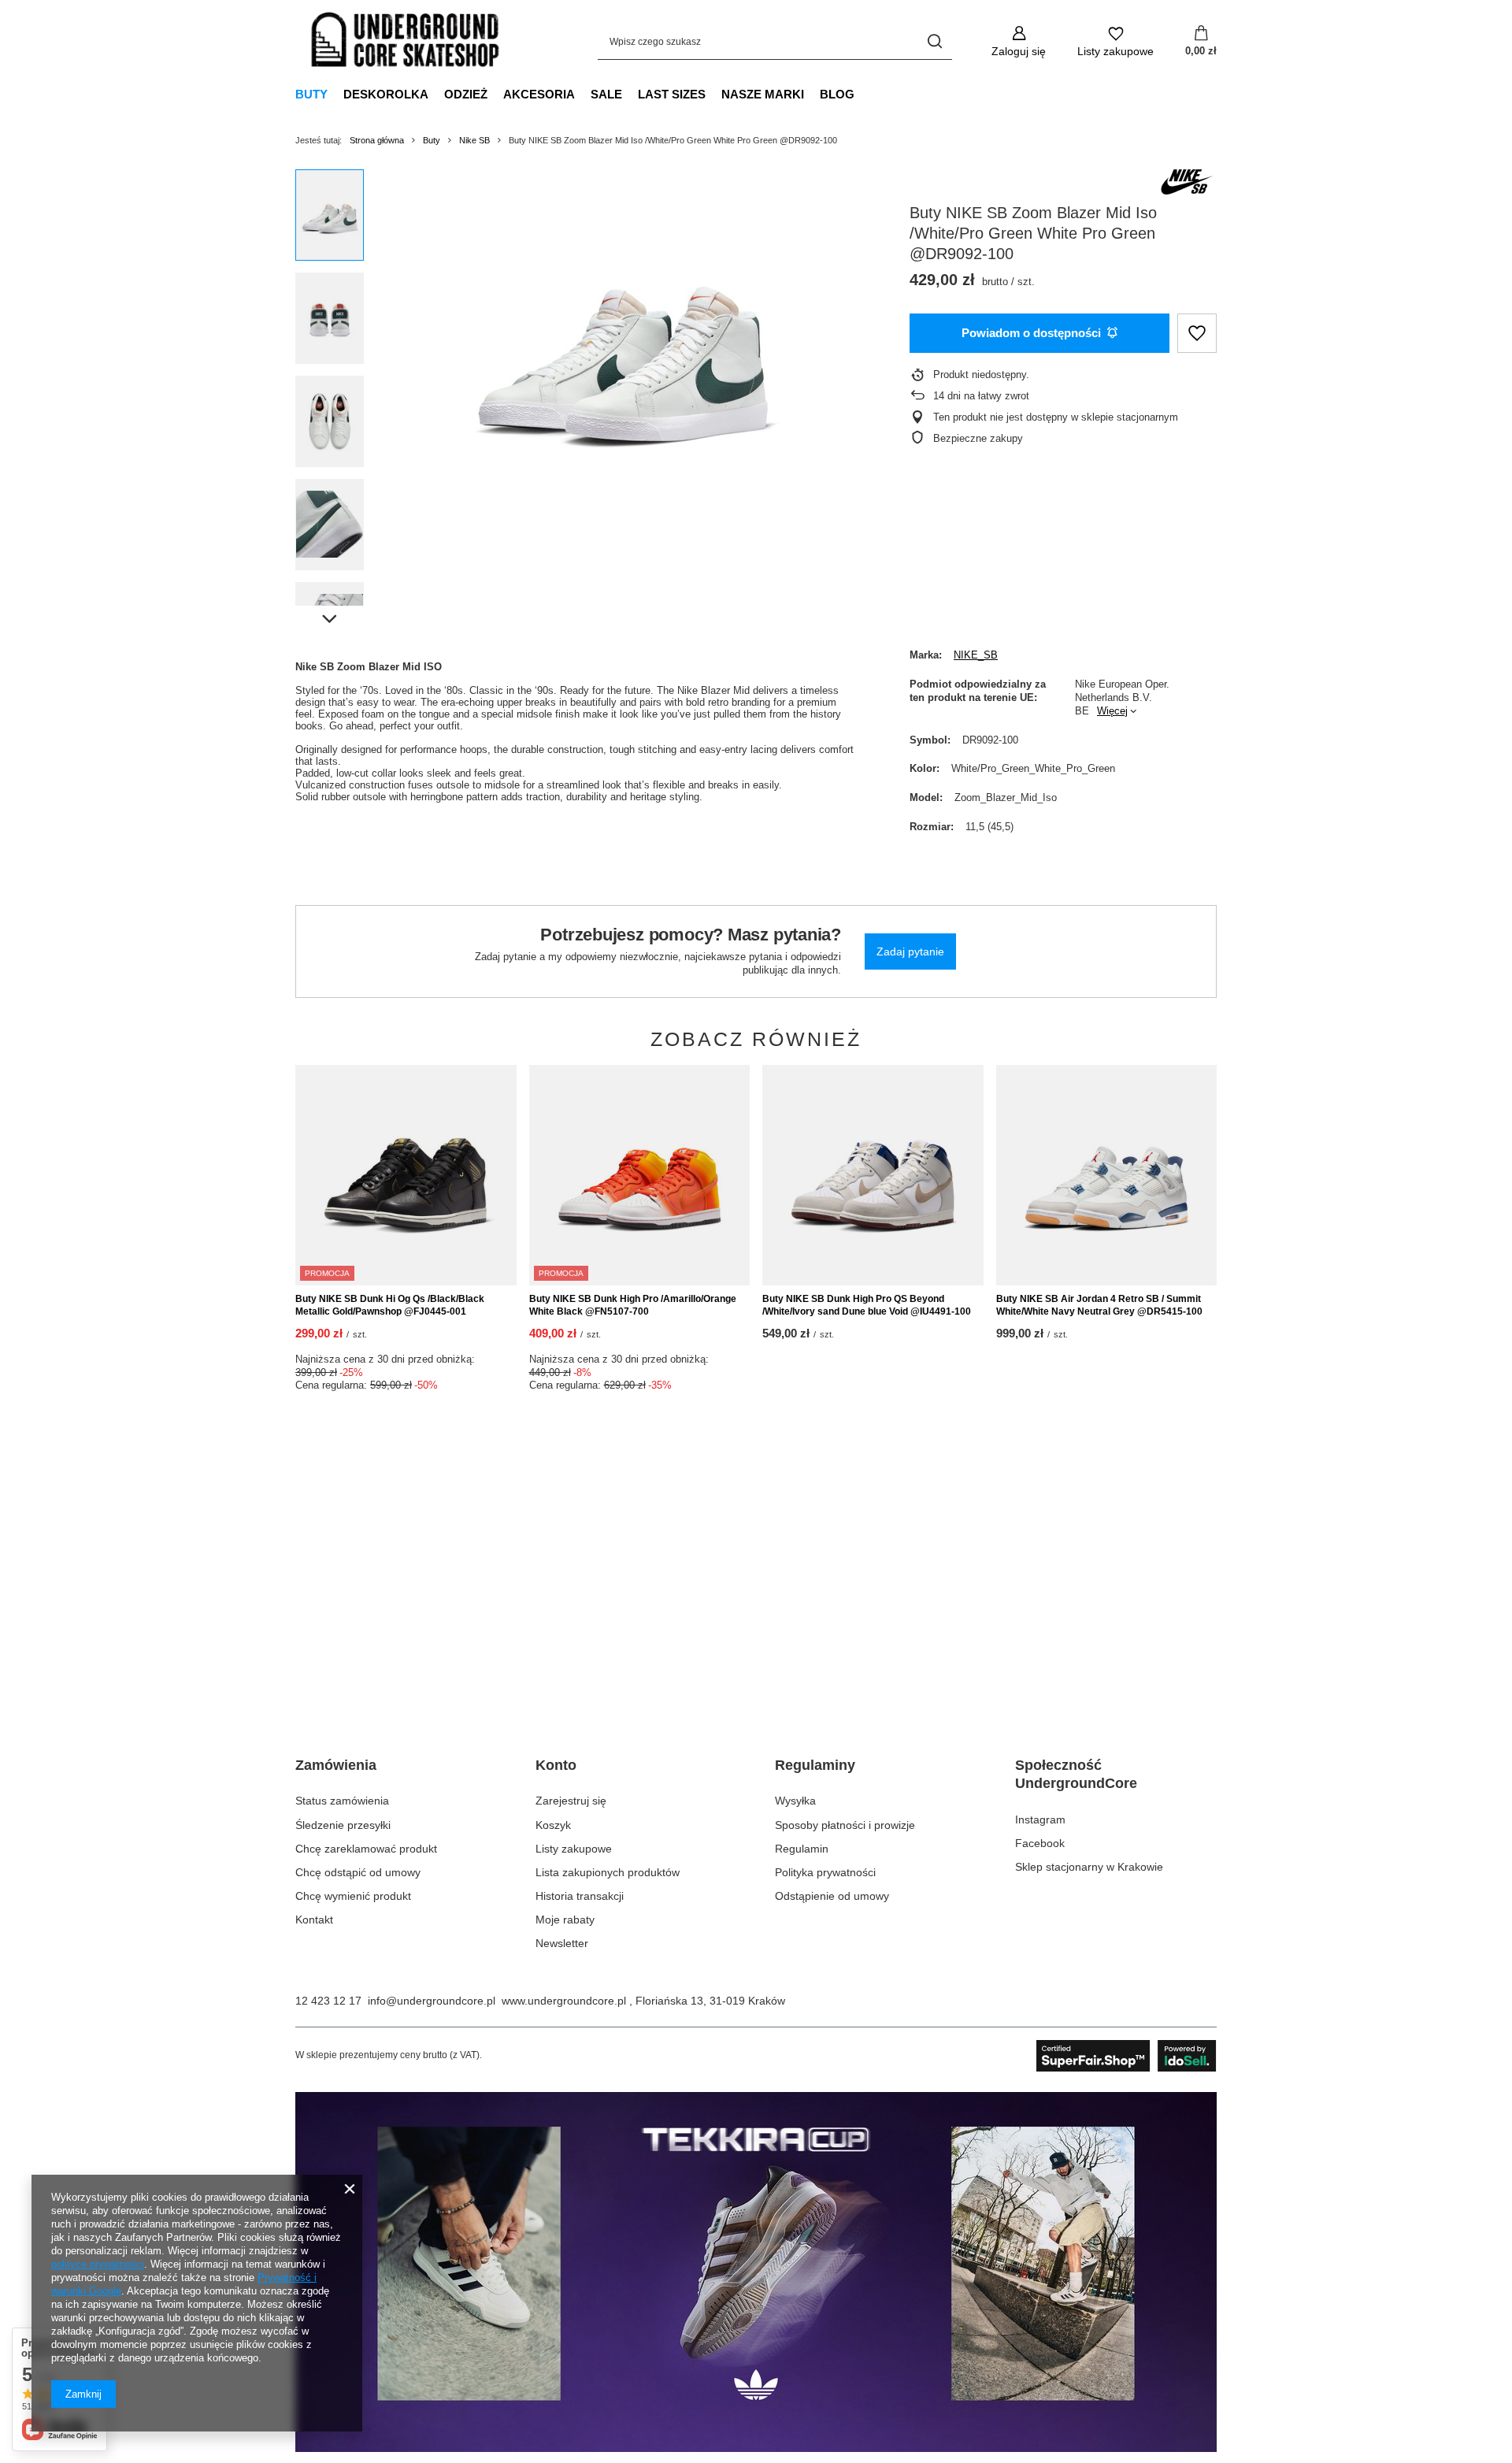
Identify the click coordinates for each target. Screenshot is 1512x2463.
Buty (311, 94)
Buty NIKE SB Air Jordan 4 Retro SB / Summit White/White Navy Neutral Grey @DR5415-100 (1099, 1305)
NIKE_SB (976, 655)
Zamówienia (336, 1765)
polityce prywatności (98, 2264)
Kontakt (314, 1920)
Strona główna (377, 140)
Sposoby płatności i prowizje (845, 1825)
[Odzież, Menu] (495, 94)
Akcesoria (539, 94)
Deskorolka (386, 94)
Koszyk (553, 1825)
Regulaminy (815, 1765)
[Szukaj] (934, 41)
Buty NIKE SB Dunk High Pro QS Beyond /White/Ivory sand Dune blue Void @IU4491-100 (867, 1305)
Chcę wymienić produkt (353, 1896)
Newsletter (562, 1943)
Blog (837, 94)
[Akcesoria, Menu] (583, 94)
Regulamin (802, 1849)
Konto (556, 1765)
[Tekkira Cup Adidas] (756, 2448)
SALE (606, 94)
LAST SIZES (672, 94)
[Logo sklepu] (406, 42)
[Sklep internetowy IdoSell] (1127, 2056)
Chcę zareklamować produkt (366, 1849)
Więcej (1112, 711)
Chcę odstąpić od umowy (358, 1872)
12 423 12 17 (328, 2001)
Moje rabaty (565, 1920)
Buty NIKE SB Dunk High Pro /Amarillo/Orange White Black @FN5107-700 (633, 1305)
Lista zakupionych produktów (608, 1872)
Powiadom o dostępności (1031, 333)
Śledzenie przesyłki (343, 1825)
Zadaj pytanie (910, 951)
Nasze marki (763, 94)
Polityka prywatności (825, 1872)
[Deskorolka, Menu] (436, 94)
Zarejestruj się (571, 1801)
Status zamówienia (342, 1801)
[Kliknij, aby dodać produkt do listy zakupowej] (1197, 334)
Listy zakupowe (574, 1849)
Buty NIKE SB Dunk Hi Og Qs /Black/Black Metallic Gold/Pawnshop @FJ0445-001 (390, 1305)
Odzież (466, 94)
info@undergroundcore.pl (432, 2001)
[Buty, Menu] (335, 94)
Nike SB (474, 140)
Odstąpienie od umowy (832, 1896)
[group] (623, 347)
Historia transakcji (580, 1896)
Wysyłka (795, 1801)
